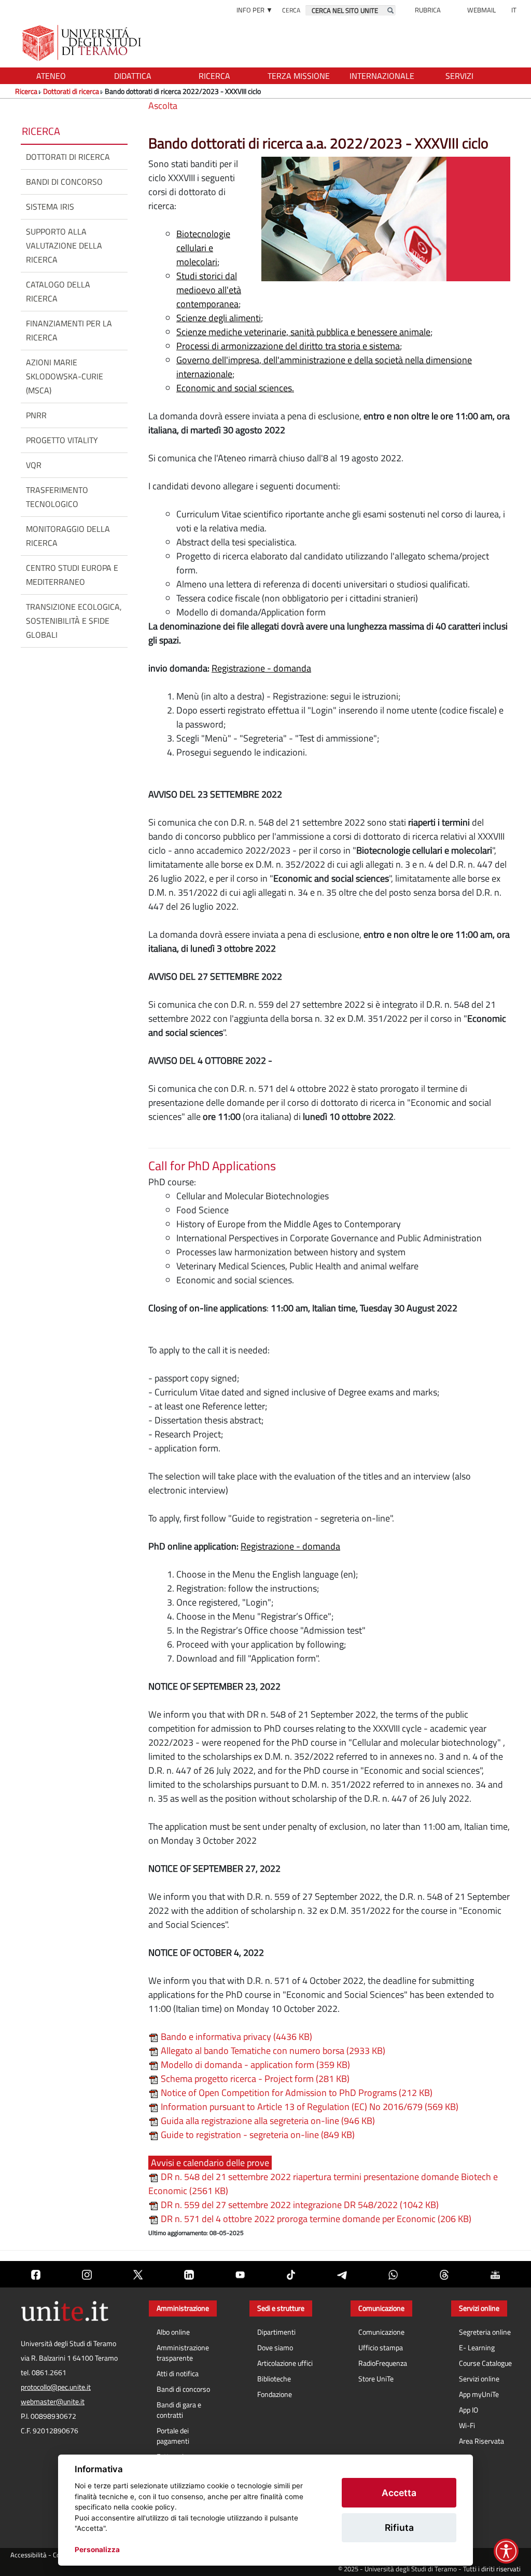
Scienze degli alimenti (219, 318)
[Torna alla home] (83, 43)
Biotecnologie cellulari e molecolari (203, 248)
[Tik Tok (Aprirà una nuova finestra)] (291, 2274)
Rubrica (428, 10)
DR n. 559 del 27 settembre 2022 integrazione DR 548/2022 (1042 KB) (299, 2205)
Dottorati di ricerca (71, 91)
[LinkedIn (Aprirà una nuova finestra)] (189, 2274)
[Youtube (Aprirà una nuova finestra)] (240, 2274)
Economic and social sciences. (235, 388)
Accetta (399, 2493)
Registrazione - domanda (261, 668)
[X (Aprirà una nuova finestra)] (138, 2274)
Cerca (291, 10)
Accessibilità (29, 2555)
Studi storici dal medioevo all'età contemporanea (209, 290)
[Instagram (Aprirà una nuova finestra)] (87, 2274)
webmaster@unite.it (53, 2402)
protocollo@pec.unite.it (56, 2387)
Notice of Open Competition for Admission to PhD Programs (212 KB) (296, 2093)
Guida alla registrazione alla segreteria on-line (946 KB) (267, 2121)
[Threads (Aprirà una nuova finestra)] (444, 2274)
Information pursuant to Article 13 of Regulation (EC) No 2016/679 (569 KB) (309, 2107)
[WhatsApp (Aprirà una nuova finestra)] (393, 2274)
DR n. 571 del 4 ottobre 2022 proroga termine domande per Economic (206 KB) (315, 2219)
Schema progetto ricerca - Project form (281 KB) (254, 2079)
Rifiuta (399, 2527)
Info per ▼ (255, 10)
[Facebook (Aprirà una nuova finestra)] (36, 2274)
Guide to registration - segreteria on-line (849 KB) (257, 2135)
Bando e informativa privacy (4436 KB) (235, 2037)
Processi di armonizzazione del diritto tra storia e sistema (288, 346)
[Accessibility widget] (506, 2551)
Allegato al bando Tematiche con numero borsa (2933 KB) (272, 2051)
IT (514, 10)
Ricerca (26, 91)
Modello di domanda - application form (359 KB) (254, 2065)
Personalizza (97, 2550)
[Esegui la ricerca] (390, 10)
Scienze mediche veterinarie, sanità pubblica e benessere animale (303, 332)
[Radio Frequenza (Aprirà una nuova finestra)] (495, 2274)
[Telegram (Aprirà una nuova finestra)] (342, 2274)
